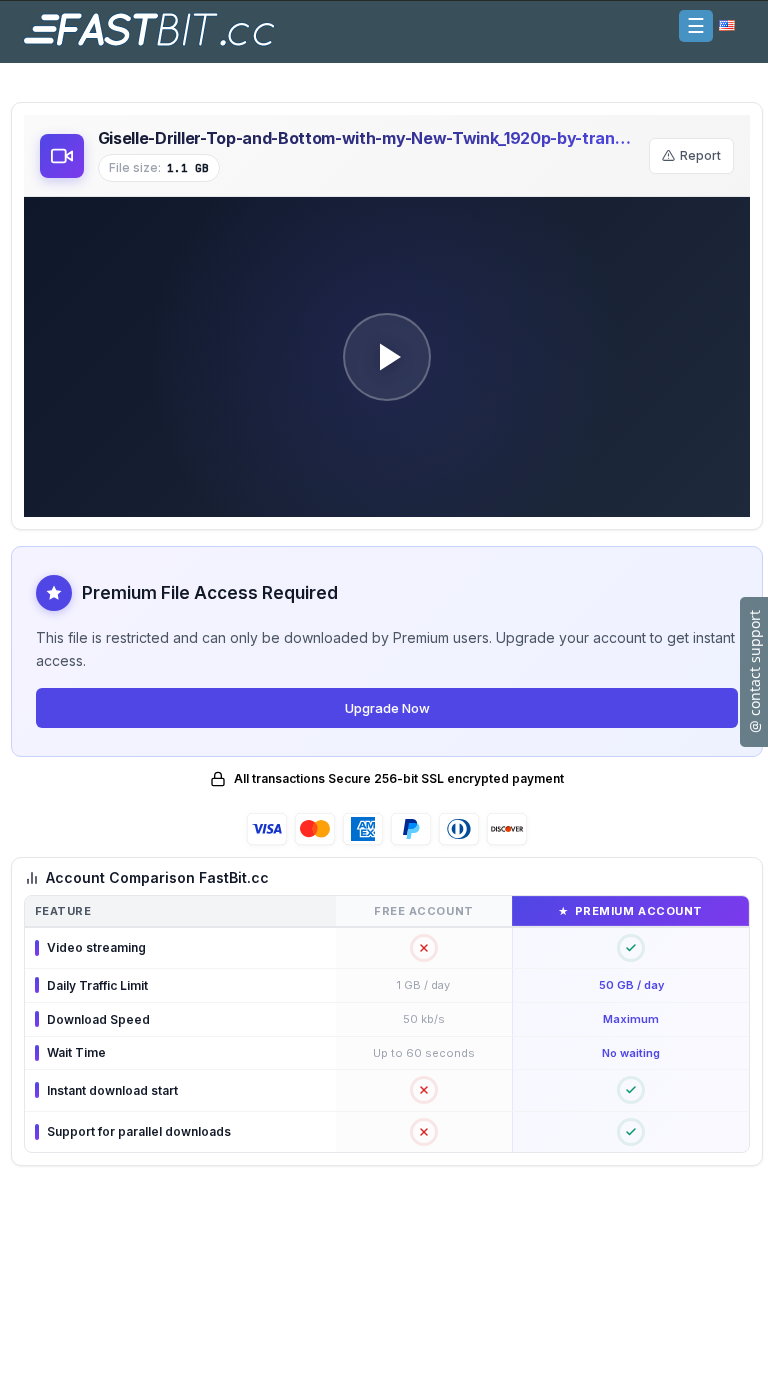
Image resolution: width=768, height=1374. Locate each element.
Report (700, 155)
